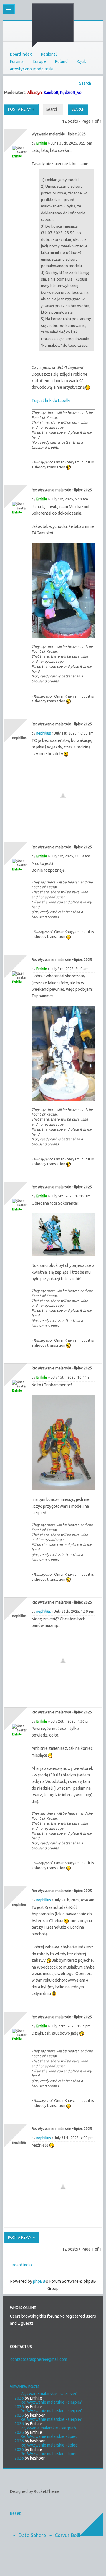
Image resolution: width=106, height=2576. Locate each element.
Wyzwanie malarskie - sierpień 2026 (45, 2430)
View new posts (25, 2387)
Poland (61, 61)
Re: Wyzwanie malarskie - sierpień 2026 (48, 2404)
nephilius (43, 733)
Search (85, 83)
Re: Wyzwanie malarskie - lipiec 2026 (46, 2439)
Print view (96, 81)
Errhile (42, 143)
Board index (21, 54)
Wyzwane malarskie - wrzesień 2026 (46, 2396)
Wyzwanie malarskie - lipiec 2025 (59, 134)
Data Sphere (32, 2535)
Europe (39, 61)
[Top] (92, 473)
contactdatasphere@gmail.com (39, 2359)
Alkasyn (35, 93)
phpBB (39, 2281)
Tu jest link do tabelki (51, 401)
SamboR (51, 93)
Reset (15, 2513)
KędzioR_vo (71, 93)
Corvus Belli (68, 2535)
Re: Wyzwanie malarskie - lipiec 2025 (62, 490)
